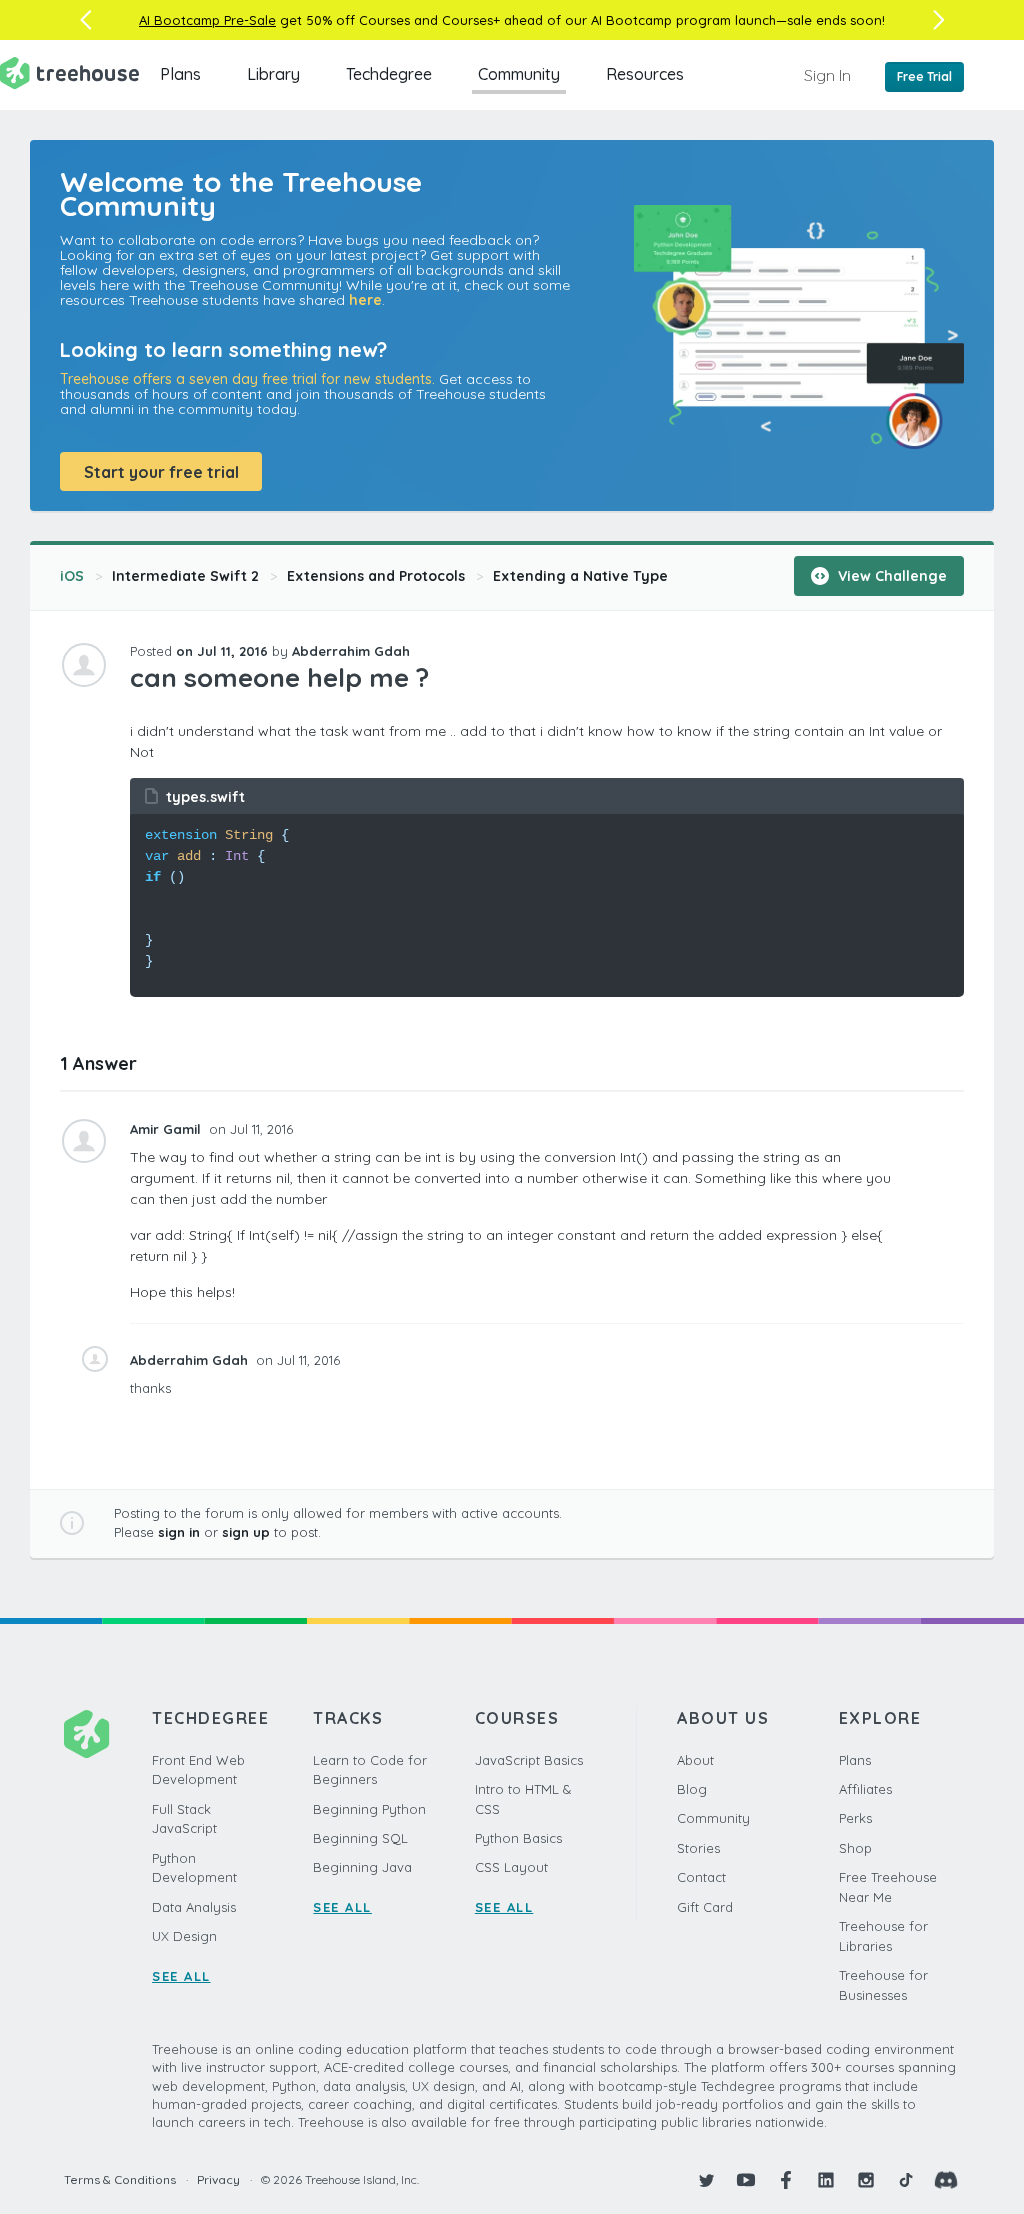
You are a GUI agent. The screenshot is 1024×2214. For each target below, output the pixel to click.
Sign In (827, 75)
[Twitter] (706, 2180)
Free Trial (924, 76)
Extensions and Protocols (376, 576)
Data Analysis (194, 1907)
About (695, 1760)
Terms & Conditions (120, 2179)
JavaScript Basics (529, 1760)
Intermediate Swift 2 (185, 576)
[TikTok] (906, 2180)
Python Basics (518, 1838)
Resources (645, 74)
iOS (72, 576)
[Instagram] (866, 2180)
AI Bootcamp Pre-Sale (207, 20)
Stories (698, 1848)
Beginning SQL (360, 1838)
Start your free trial (161, 472)
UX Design (184, 1936)
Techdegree (389, 74)
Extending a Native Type (580, 576)
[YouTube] (746, 2180)
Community (519, 74)
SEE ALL (181, 1976)
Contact (701, 1877)
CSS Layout (511, 1867)
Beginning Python (369, 1809)
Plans (180, 74)
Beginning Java (362, 1867)
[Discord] (946, 2180)
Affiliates (865, 1789)
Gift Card (705, 1907)
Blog (692, 1789)
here (365, 300)
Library (273, 74)
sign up (246, 1532)
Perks (855, 1818)
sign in (179, 1532)
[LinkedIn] (826, 2180)
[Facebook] (786, 2180)
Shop (855, 1848)
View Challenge (890, 576)
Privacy (218, 2179)
